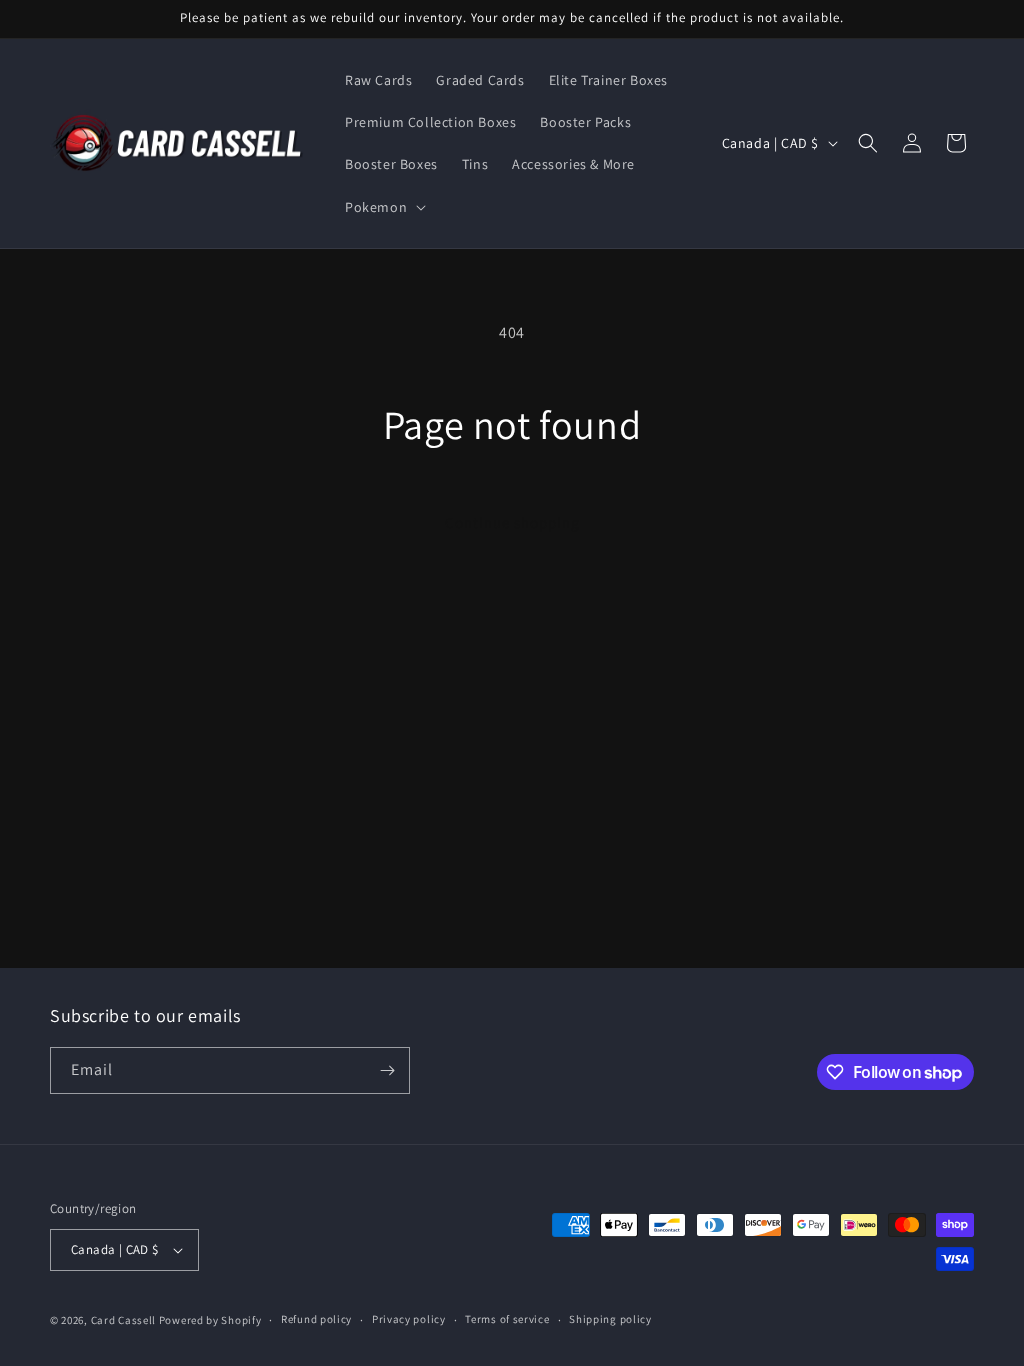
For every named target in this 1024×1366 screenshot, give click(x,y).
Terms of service (507, 1319)
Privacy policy (409, 1319)
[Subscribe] (387, 1070)
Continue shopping (512, 522)
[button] (383, 207)
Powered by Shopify (210, 1320)
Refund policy (316, 1319)
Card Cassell (123, 1320)
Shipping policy (610, 1319)
